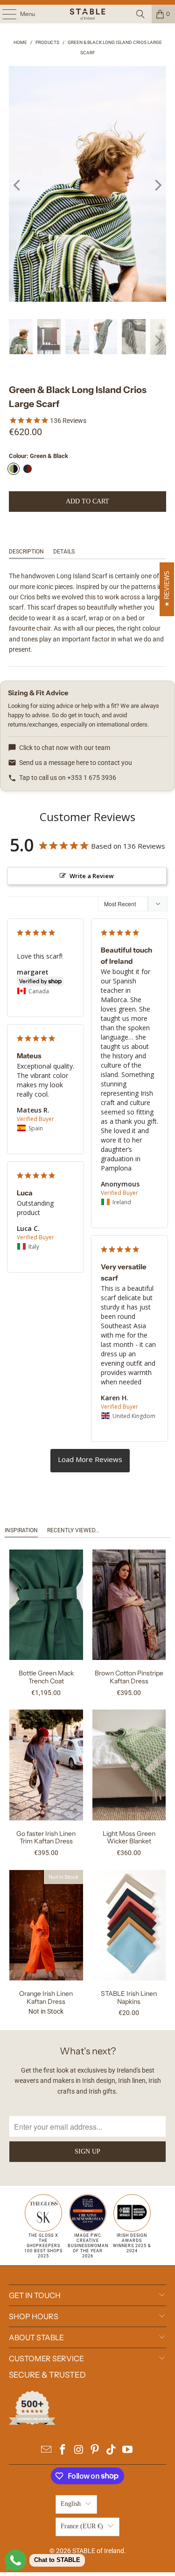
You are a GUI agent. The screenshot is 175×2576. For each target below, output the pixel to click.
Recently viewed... (73, 1530)
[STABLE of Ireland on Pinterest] (95, 2450)
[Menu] (4, 14)
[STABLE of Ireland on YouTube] (127, 2450)
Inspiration (21, 1530)
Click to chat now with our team (65, 748)
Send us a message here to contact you (76, 763)
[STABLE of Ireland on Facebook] (63, 2450)
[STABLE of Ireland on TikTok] (112, 2450)
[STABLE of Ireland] (88, 14)
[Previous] (18, 186)
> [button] (90, 1461)
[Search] (140, 14)
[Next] (157, 186)
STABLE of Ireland (98, 2551)
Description (26, 552)
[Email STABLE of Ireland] (47, 2450)
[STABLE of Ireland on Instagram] (79, 2450)
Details (64, 552)
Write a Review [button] (92, 876)
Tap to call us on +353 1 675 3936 (68, 778)
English (71, 2504)
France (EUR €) (82, 2526)
